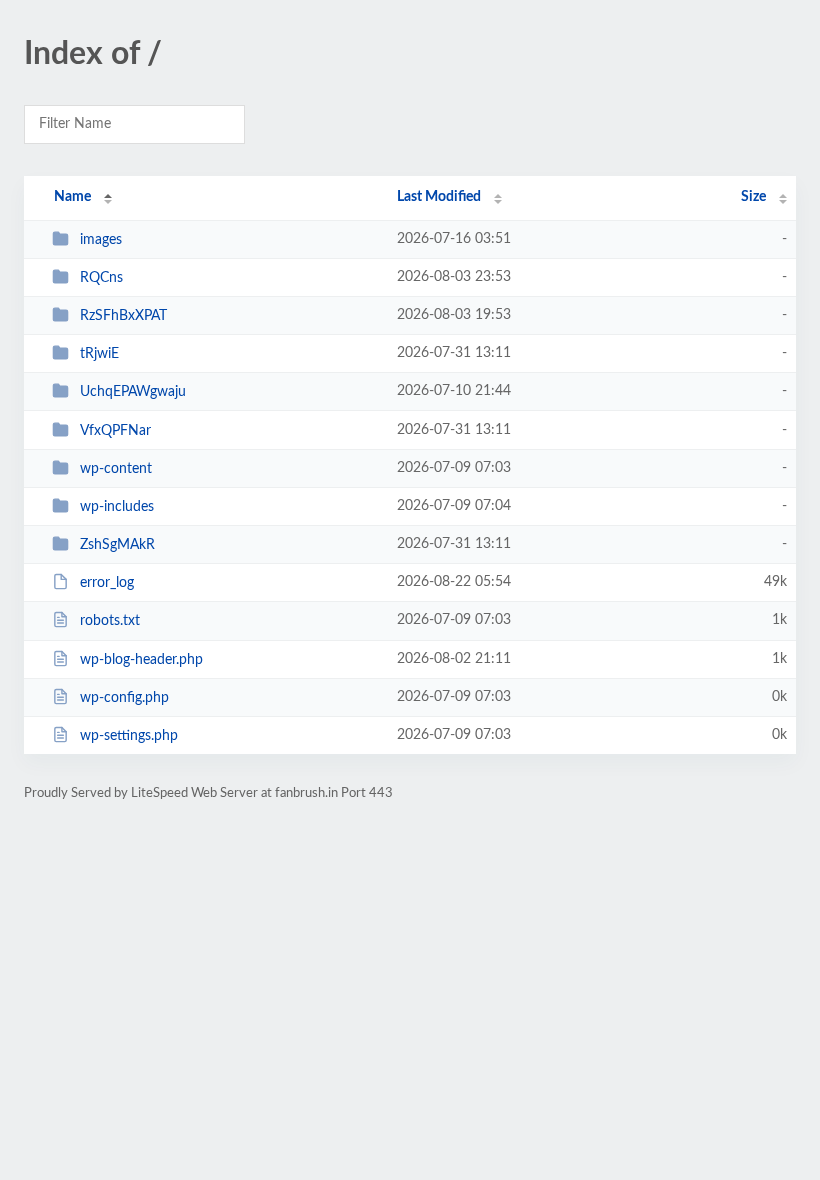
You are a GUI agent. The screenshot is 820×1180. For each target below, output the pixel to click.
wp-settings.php (129, 736)
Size (753, 197)
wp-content (116, 469)
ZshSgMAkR (117, 545)
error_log (107, 583)
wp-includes (117, 507)
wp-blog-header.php (141, 660)
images (101, 240)
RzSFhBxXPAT (123, 316)
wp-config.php (124, 698)
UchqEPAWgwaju (133, 392)
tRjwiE (99, 354)
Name (72, 197)
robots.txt (110, 621)
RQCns (101, 278)
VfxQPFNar (115, 431)
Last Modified (439, 197)
